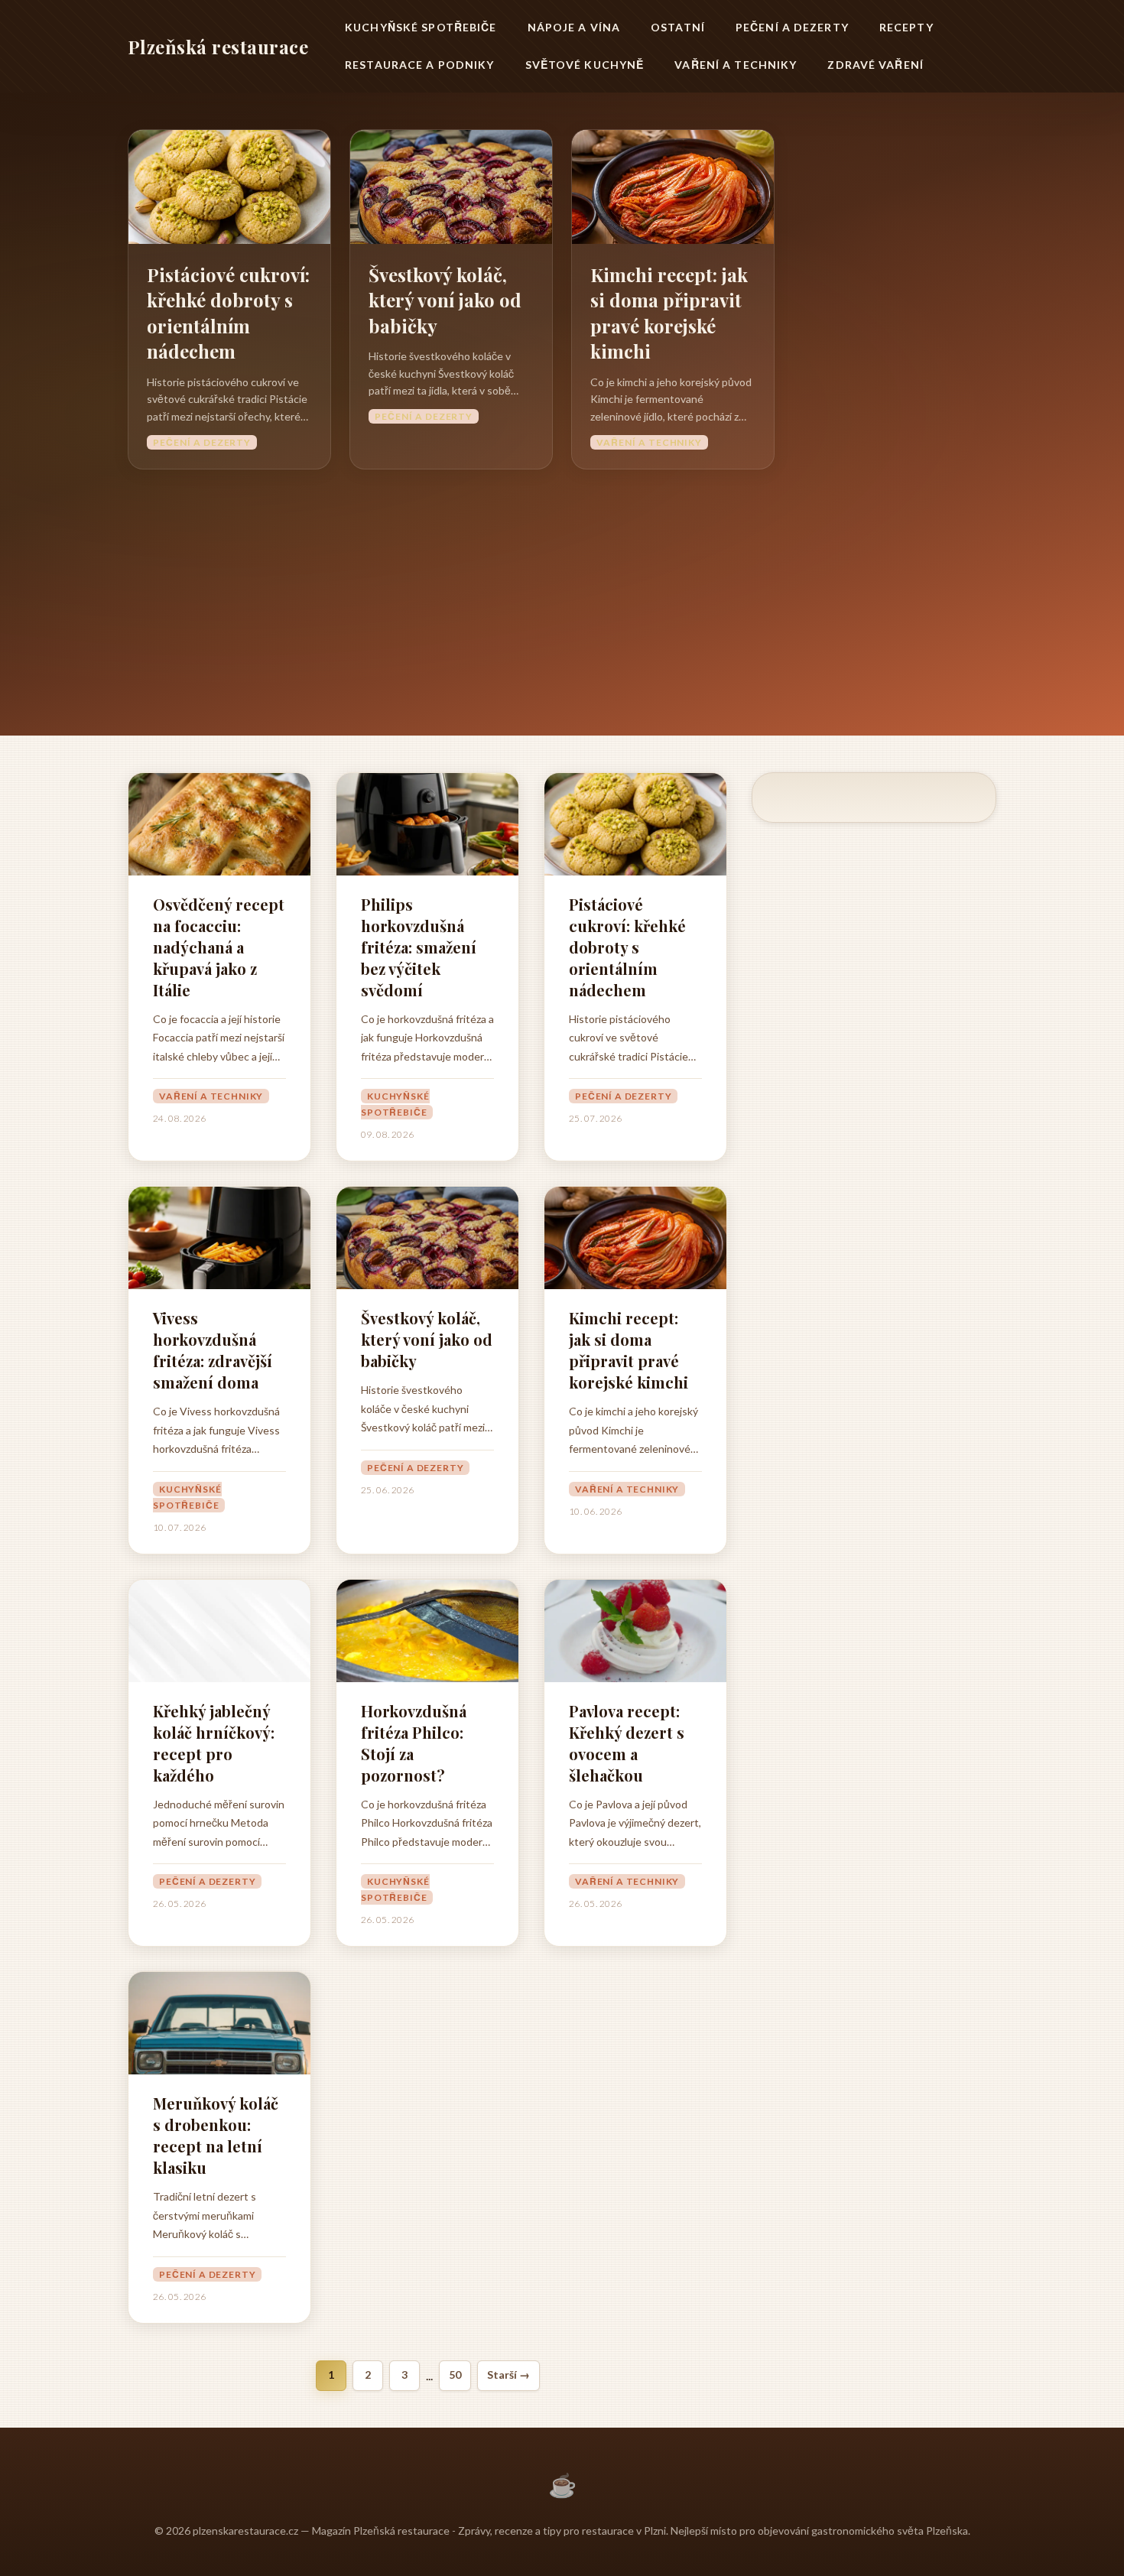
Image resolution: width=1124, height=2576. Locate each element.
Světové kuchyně (585, 65)
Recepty (906, 27)
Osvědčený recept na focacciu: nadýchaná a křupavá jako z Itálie (219, 947)
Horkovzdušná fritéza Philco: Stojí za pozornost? (414, 1743)
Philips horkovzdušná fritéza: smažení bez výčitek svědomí (419, 947)
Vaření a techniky (736, 65)
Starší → (508, 2375)
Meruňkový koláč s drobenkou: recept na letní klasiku (216, 2135)
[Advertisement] (562, 584)
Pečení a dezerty (792, 27)
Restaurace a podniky (419, 65)
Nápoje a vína (574, 27)
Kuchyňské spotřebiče (421, 27)
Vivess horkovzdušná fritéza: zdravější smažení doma (213, 1350)
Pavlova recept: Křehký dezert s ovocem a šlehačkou (627, 1743)
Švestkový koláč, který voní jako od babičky (445, 300)
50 (455, 2375)
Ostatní (678, 27)
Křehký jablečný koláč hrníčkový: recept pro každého (214, 1743)
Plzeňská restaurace (218, 47)
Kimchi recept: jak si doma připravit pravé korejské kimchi (669, 313)
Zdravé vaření (875, 65)
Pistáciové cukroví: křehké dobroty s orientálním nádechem (228, 313)
